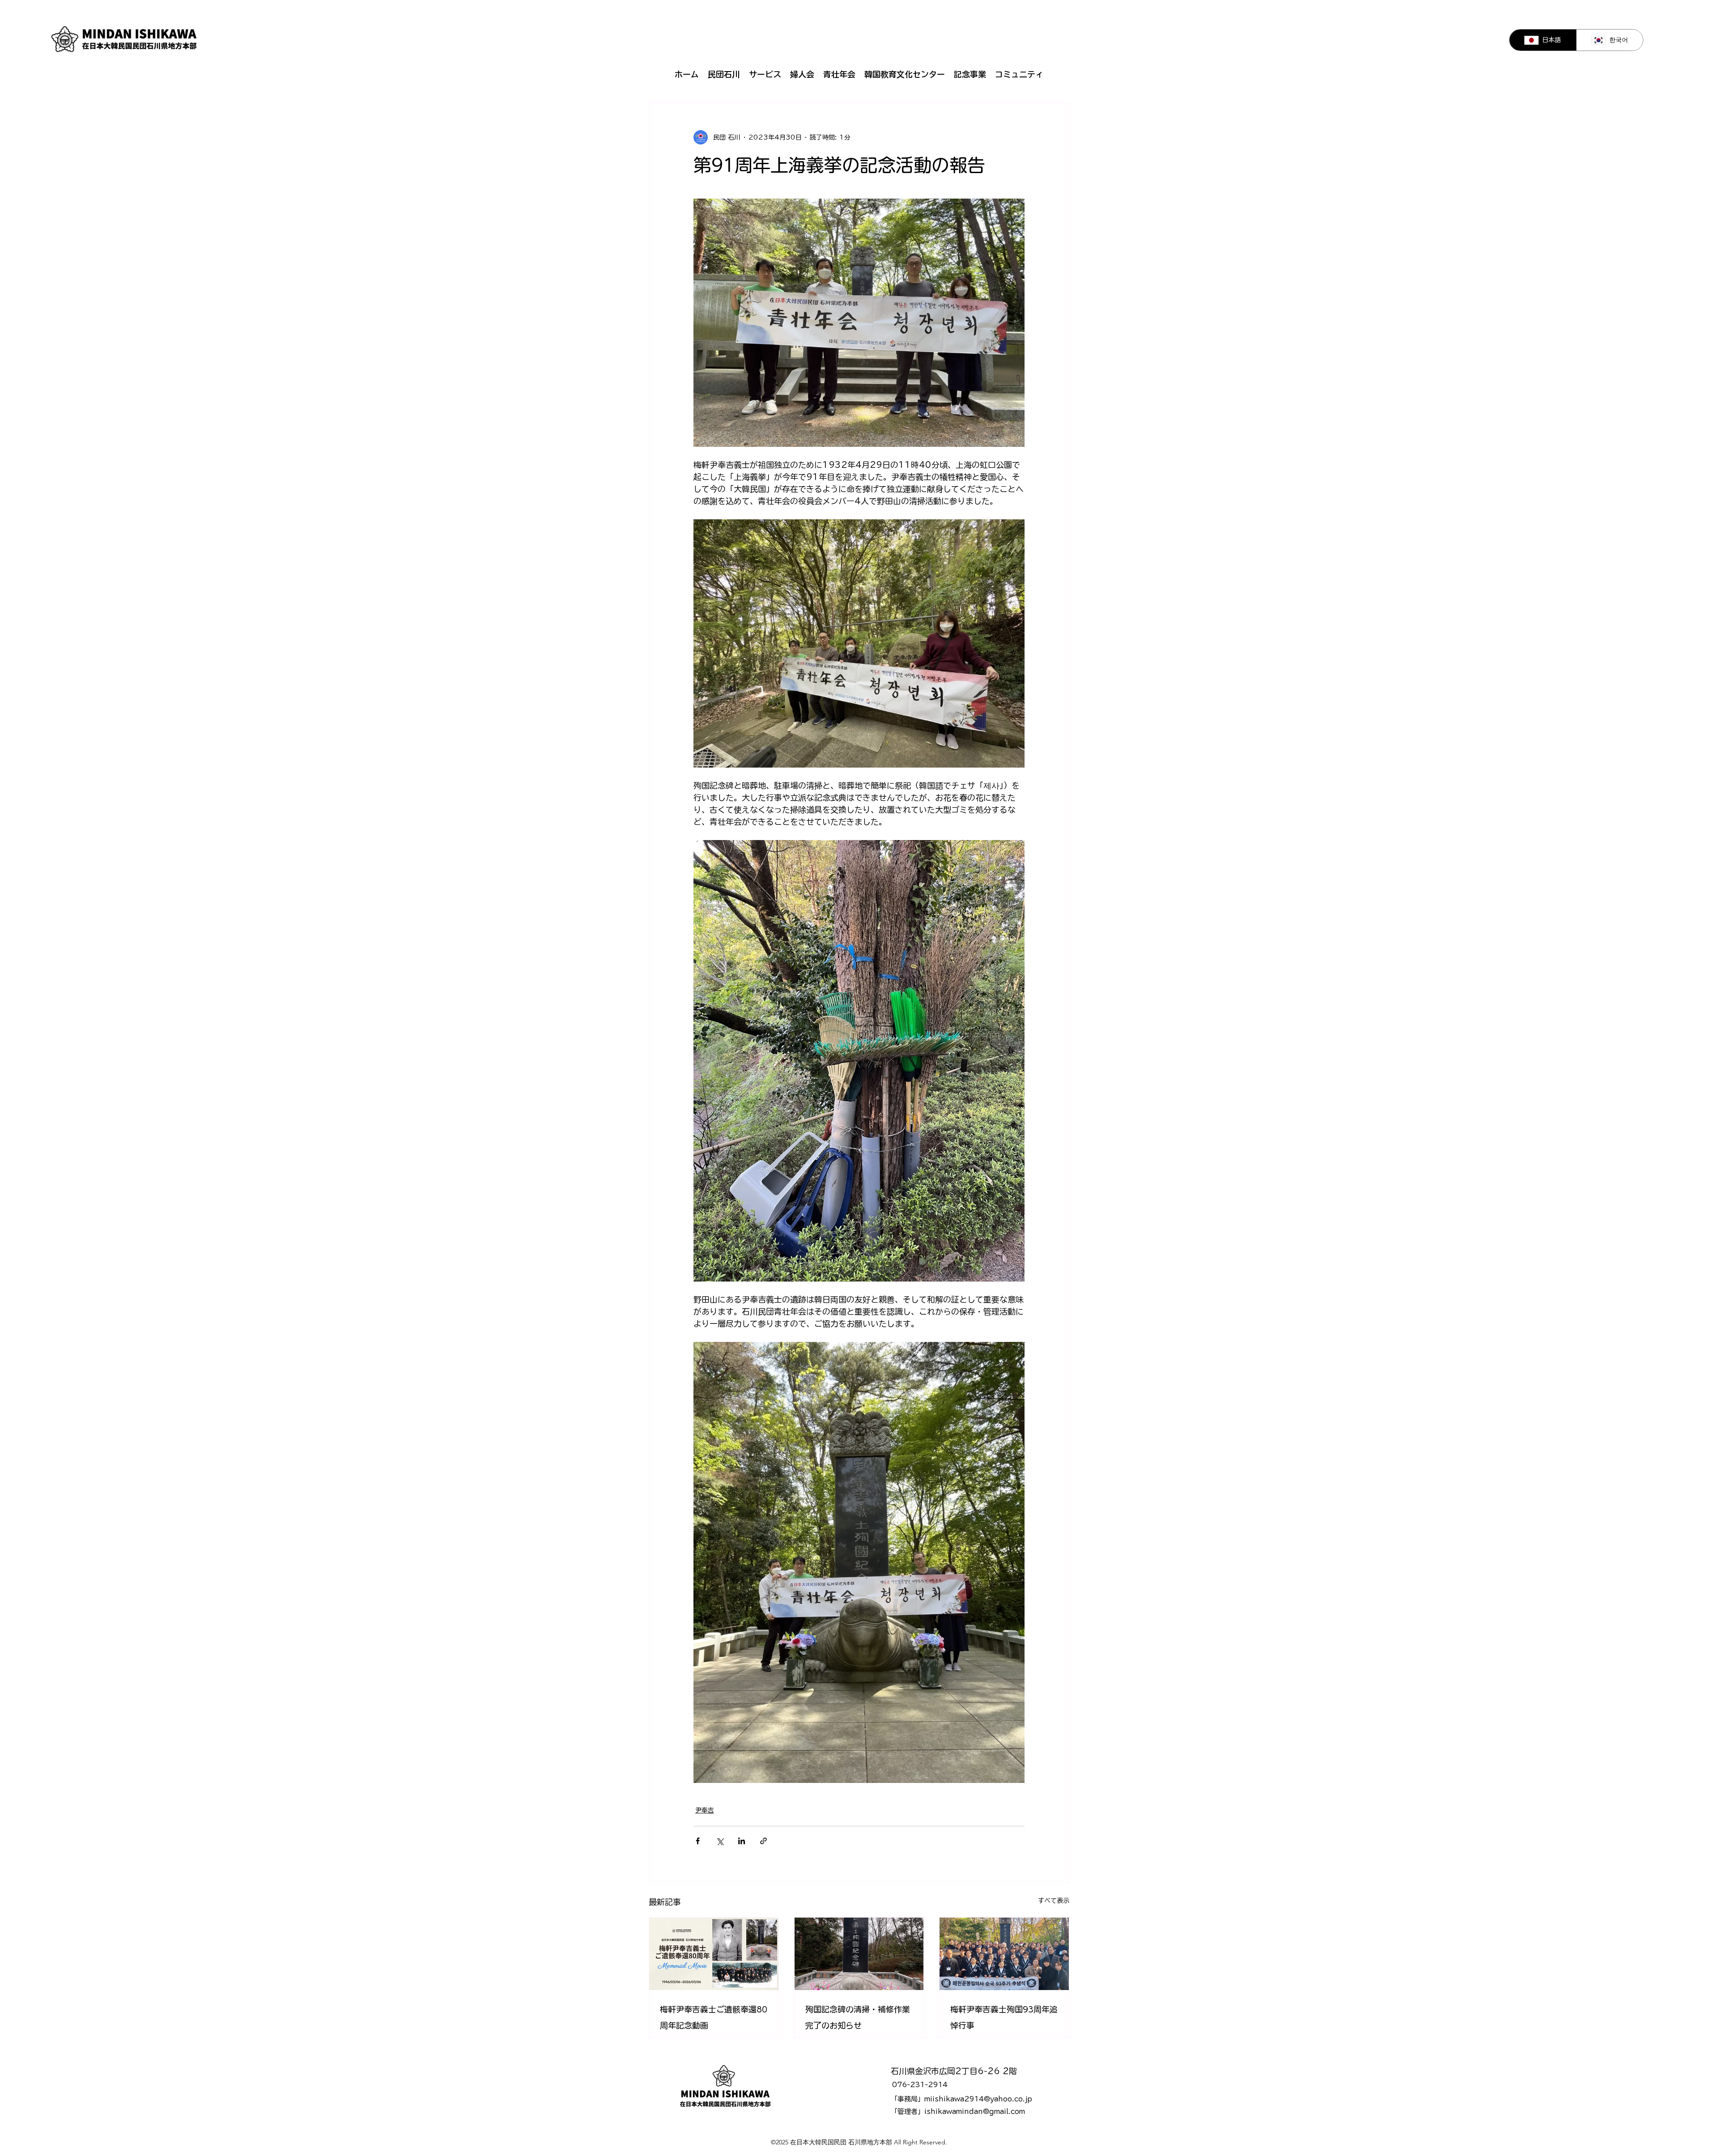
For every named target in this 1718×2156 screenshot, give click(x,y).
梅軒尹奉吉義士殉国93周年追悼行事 (1004, 2017)
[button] (724, 74)
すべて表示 (1054, 1901)
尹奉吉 (705, 1810)
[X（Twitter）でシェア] (720, 1841)
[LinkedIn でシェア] (742, 1841)
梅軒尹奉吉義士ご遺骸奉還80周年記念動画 (714, 2017)
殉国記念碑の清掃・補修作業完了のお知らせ (858, 2017)
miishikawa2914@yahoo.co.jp (978, 2099)
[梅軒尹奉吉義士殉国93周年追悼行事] (1004, 1954)
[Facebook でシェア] (698, 1841)
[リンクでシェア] (763, 1841)
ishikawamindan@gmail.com (975, 2111)
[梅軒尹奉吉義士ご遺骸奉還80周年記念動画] (714, 1954)
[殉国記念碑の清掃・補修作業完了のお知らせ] (859, 1954)
